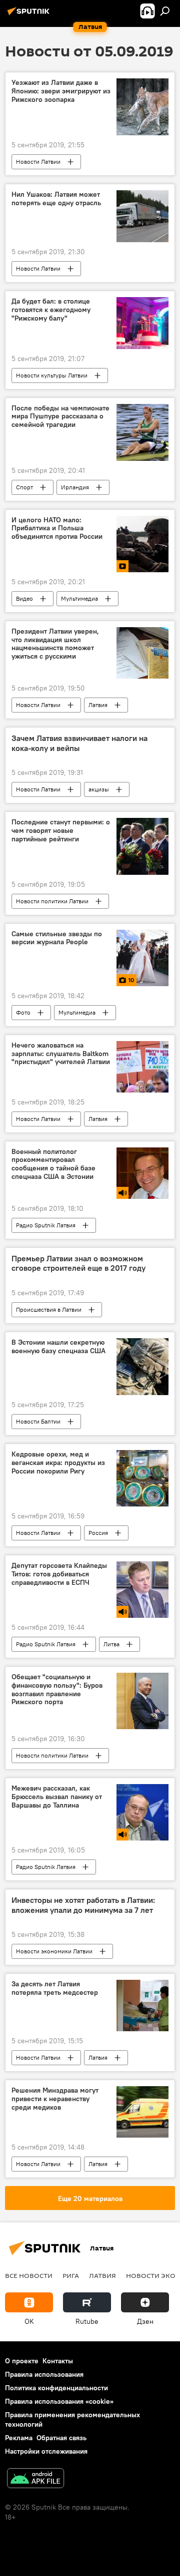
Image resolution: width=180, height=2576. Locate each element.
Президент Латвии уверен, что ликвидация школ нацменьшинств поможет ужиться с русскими (55, 644)
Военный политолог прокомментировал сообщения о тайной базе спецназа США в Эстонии (53, 1164)
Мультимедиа (79, 598)
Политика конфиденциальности (56, 2388)
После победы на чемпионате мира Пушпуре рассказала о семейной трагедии (60, 417)
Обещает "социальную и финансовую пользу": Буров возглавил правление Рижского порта (57, 1689)
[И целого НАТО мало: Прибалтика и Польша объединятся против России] (142, 544)
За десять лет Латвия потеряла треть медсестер (55, 1988)
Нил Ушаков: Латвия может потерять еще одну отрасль (56, 199)
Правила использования (44, 2374)
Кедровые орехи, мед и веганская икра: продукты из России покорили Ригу (58, 1463)
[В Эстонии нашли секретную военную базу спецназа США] (142, 1367)
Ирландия (75, 487)
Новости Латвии (38, 162)
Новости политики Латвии (52, 901)
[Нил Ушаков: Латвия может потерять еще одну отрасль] (142, 216)
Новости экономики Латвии (54, 1951)
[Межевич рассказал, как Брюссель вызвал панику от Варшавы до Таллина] (142, 1812)
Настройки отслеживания (46, 2451)
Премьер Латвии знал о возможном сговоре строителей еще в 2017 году (78, 1263)
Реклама (19, 2438)
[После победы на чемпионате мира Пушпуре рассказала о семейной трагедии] (142, 432)
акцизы (99, 789)
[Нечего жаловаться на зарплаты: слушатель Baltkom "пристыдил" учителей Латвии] (142, 1067)
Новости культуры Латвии (52, 375)
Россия (98, 1533)
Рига (71, 2275)
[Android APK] (35, 2479)
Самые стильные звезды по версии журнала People (57, 938)
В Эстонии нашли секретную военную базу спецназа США (58, 1347)
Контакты (58, 2361)
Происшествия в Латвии (49, 1309)
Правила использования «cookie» (59, 2401)
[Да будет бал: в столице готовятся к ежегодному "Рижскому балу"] (142, 323)
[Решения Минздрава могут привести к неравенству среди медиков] (142, 2112)
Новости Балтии (38, 1421)
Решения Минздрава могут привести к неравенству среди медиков (55, 2099)
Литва (111, 1644)
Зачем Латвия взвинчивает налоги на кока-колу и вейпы (79, 743)
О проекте (22, 2361)
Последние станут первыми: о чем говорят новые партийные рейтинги (61, 831)
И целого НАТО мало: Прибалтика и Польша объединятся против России (57, 529)
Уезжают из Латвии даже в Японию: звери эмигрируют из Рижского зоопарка (61, 91)
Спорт (24, 487)
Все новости (29, 2275)
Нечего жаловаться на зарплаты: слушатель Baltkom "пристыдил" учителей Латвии (61, 1054)
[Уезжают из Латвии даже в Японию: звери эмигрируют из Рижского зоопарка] (142, 107)
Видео (24, 598)
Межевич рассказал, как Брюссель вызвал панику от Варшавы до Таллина (57, 1797)
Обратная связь (61, 2438)
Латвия (98, 705)
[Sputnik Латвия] (30, 15)
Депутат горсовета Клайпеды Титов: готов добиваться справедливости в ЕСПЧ (59, 1574)
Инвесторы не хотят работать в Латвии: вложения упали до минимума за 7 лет (83, 1905)
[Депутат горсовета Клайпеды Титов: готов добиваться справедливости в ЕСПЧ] (142, 1589)
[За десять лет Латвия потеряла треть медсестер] (142, 2006)
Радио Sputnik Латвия (46, 1225)
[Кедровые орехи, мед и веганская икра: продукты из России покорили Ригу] (142, 1478)
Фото (23, 1012)
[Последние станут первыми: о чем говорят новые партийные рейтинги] (142, 846)
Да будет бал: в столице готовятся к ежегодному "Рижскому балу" (51, 310)
